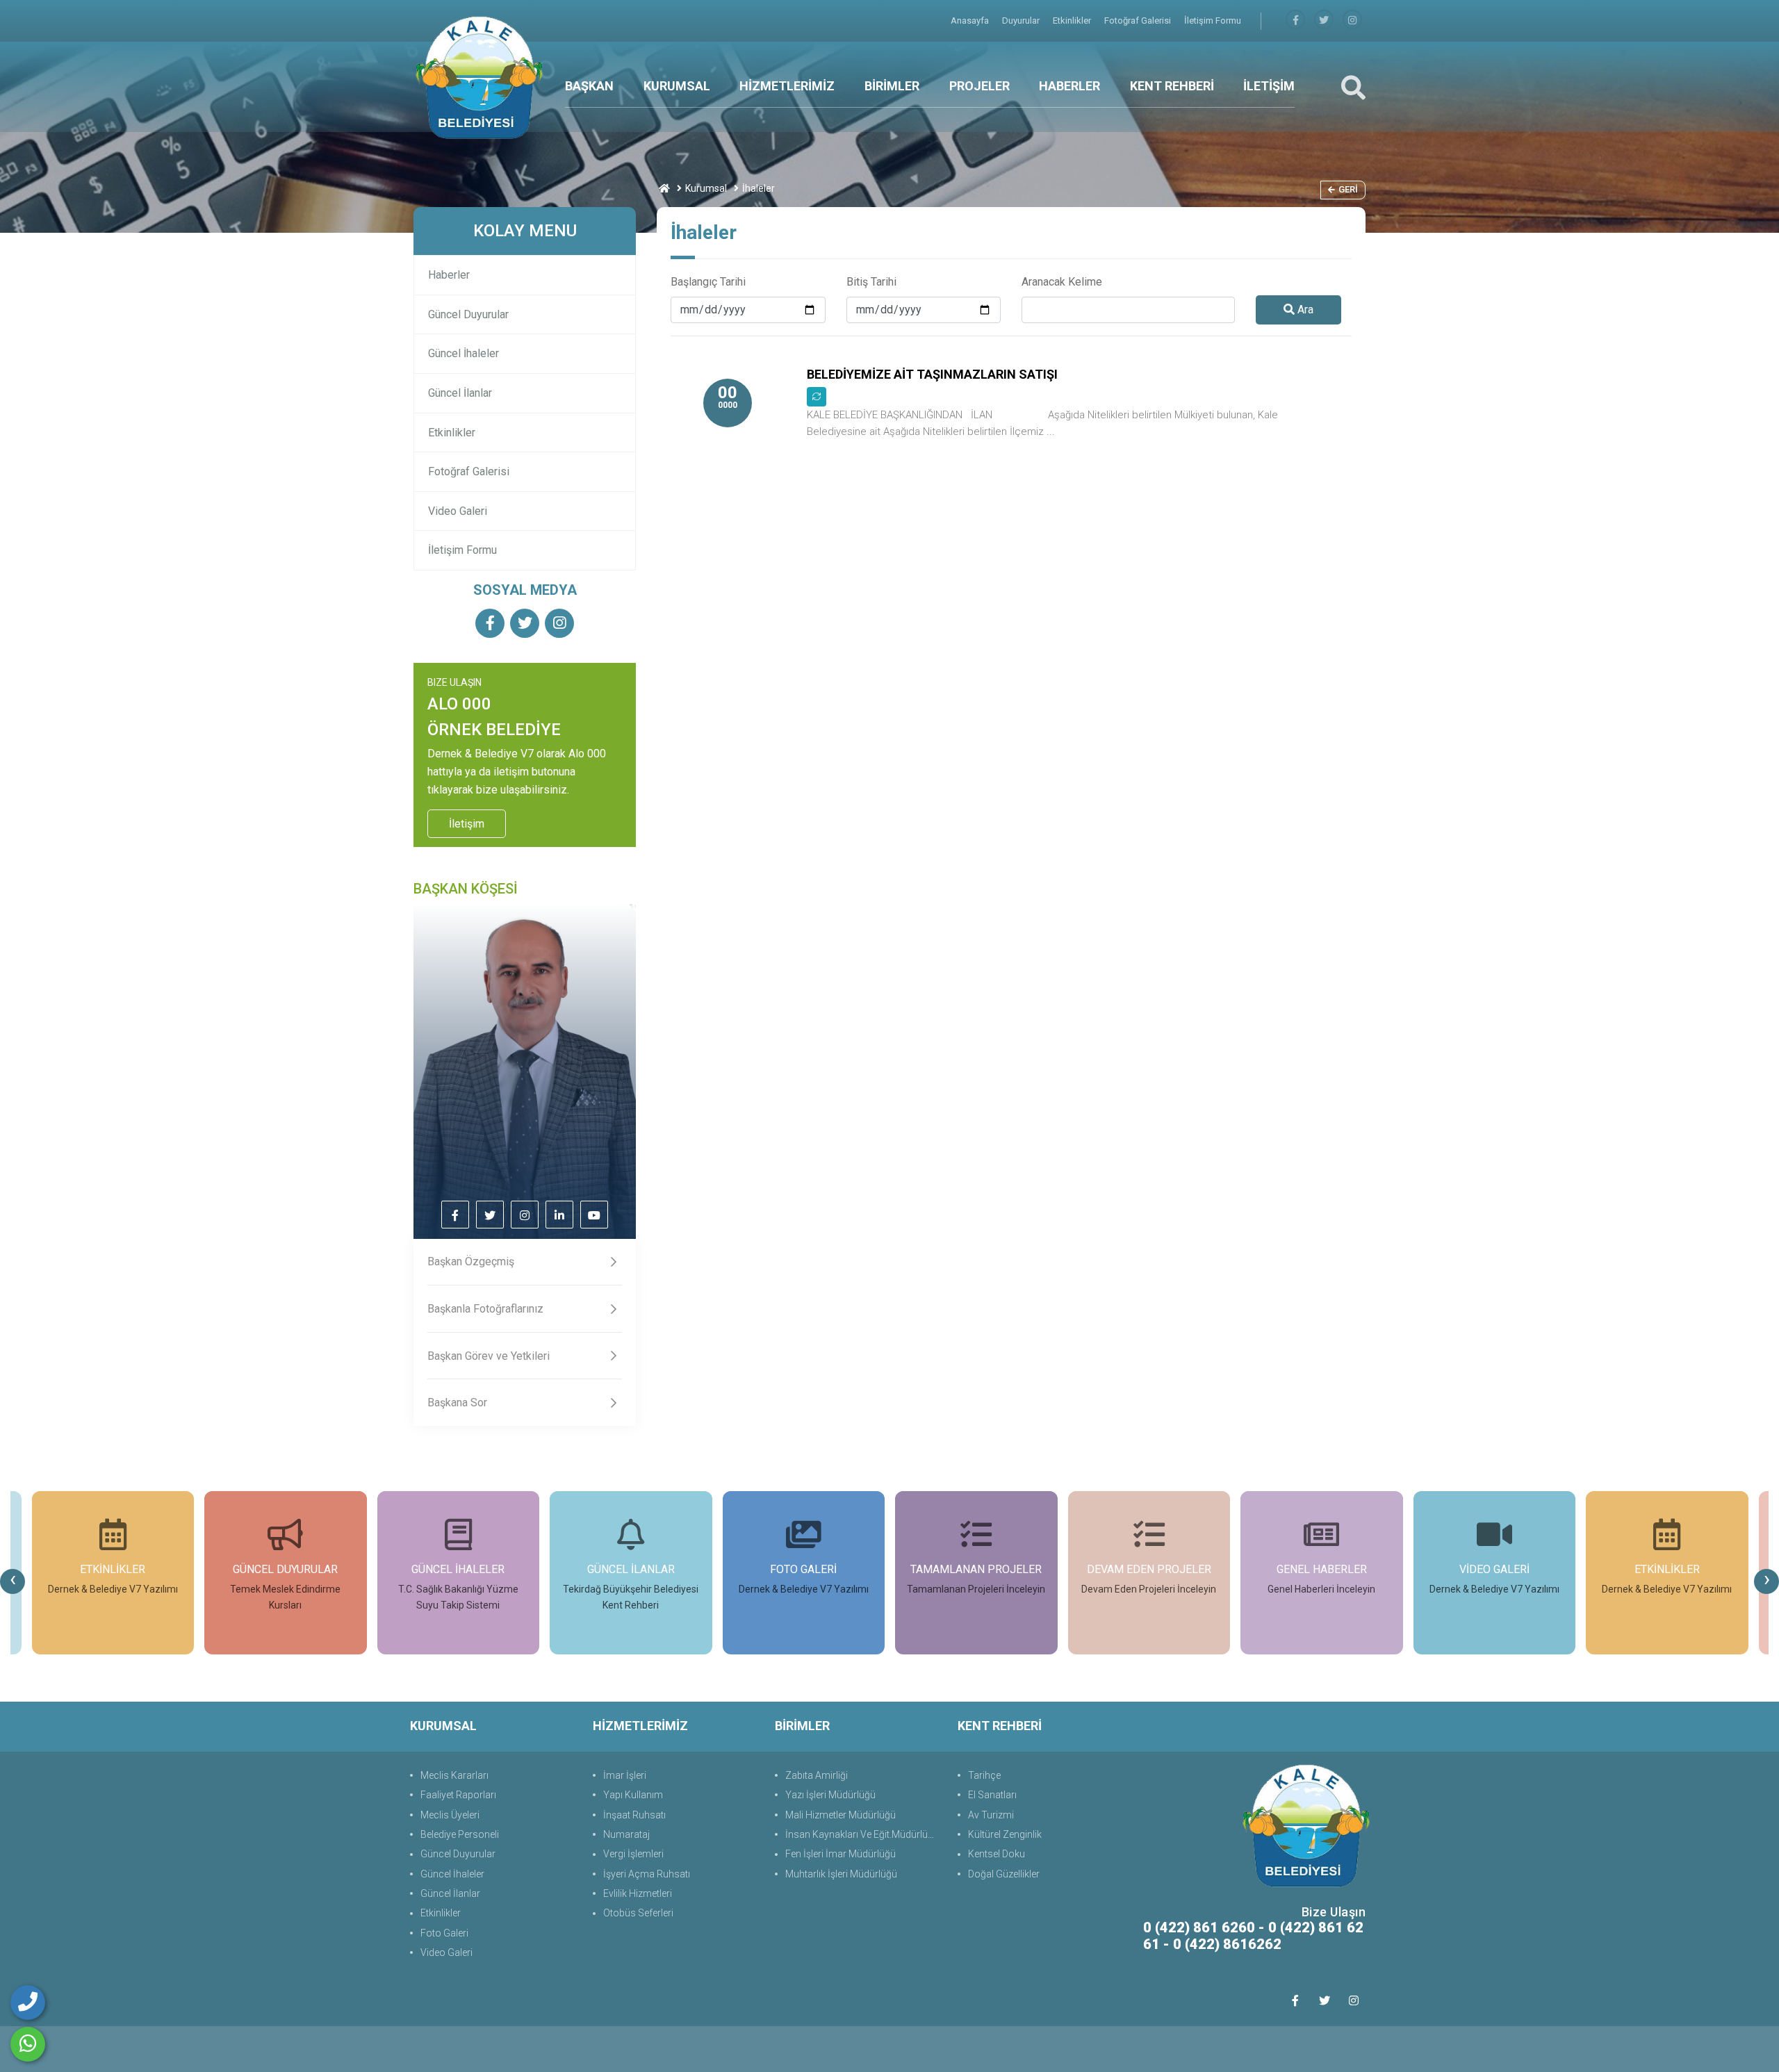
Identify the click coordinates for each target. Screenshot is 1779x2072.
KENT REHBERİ (1172, 86)
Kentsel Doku (997, 1854)
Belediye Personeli (460, 1834)
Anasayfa (971, 20)
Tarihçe (984, 1775)
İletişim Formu (1213, 20)
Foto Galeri (444, 1933)
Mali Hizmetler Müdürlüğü (841, 1815)
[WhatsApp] (28, 2044)
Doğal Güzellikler (1004, 1874)
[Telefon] (28, 2003)
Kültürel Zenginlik (1005, 1834)
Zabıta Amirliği (817, 1775)
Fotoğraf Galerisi (1139, 20)
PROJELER (979, 86)
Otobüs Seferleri (638, 1913)
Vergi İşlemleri (633, 1854)
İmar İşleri (625, 1775)
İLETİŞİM (1269, 86)
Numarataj (626, 1834)
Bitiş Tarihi (871, 282)
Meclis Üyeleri (450, 1815)
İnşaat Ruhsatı (634, 1815)
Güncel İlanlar (460, 393)
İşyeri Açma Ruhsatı (647, 1874)
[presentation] (13, 1581)
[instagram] (1352, 20)
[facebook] (1295, 20)
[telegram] (1324, 20)
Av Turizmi (991, 1815)
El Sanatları (992, 1795)
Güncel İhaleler (464, 353)
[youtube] (594, 1216)
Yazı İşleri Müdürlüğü (830, 1795)
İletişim (467, 824)
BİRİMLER (892, 86)
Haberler (449, 275)
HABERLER (1069, 86)
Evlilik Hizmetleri (638, 1893)
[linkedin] (559, 1216)
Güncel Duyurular (468, 314)
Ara (1304, 310)
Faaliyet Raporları (458, 1795)
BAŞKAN (589, 86)
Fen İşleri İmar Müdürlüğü (841, 1854)
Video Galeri (458, 511)
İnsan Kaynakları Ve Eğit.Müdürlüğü (862, 1834)
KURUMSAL (677, 86)
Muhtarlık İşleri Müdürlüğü (841, 1874)
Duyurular (1022, 20)
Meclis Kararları (454, 1775)
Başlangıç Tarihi (708, 282)
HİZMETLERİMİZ (787, 86)
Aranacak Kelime (1062, 282)
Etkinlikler (1073, 20)
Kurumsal (706, 188)
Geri (1348, 189)
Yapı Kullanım (633, 1795)
